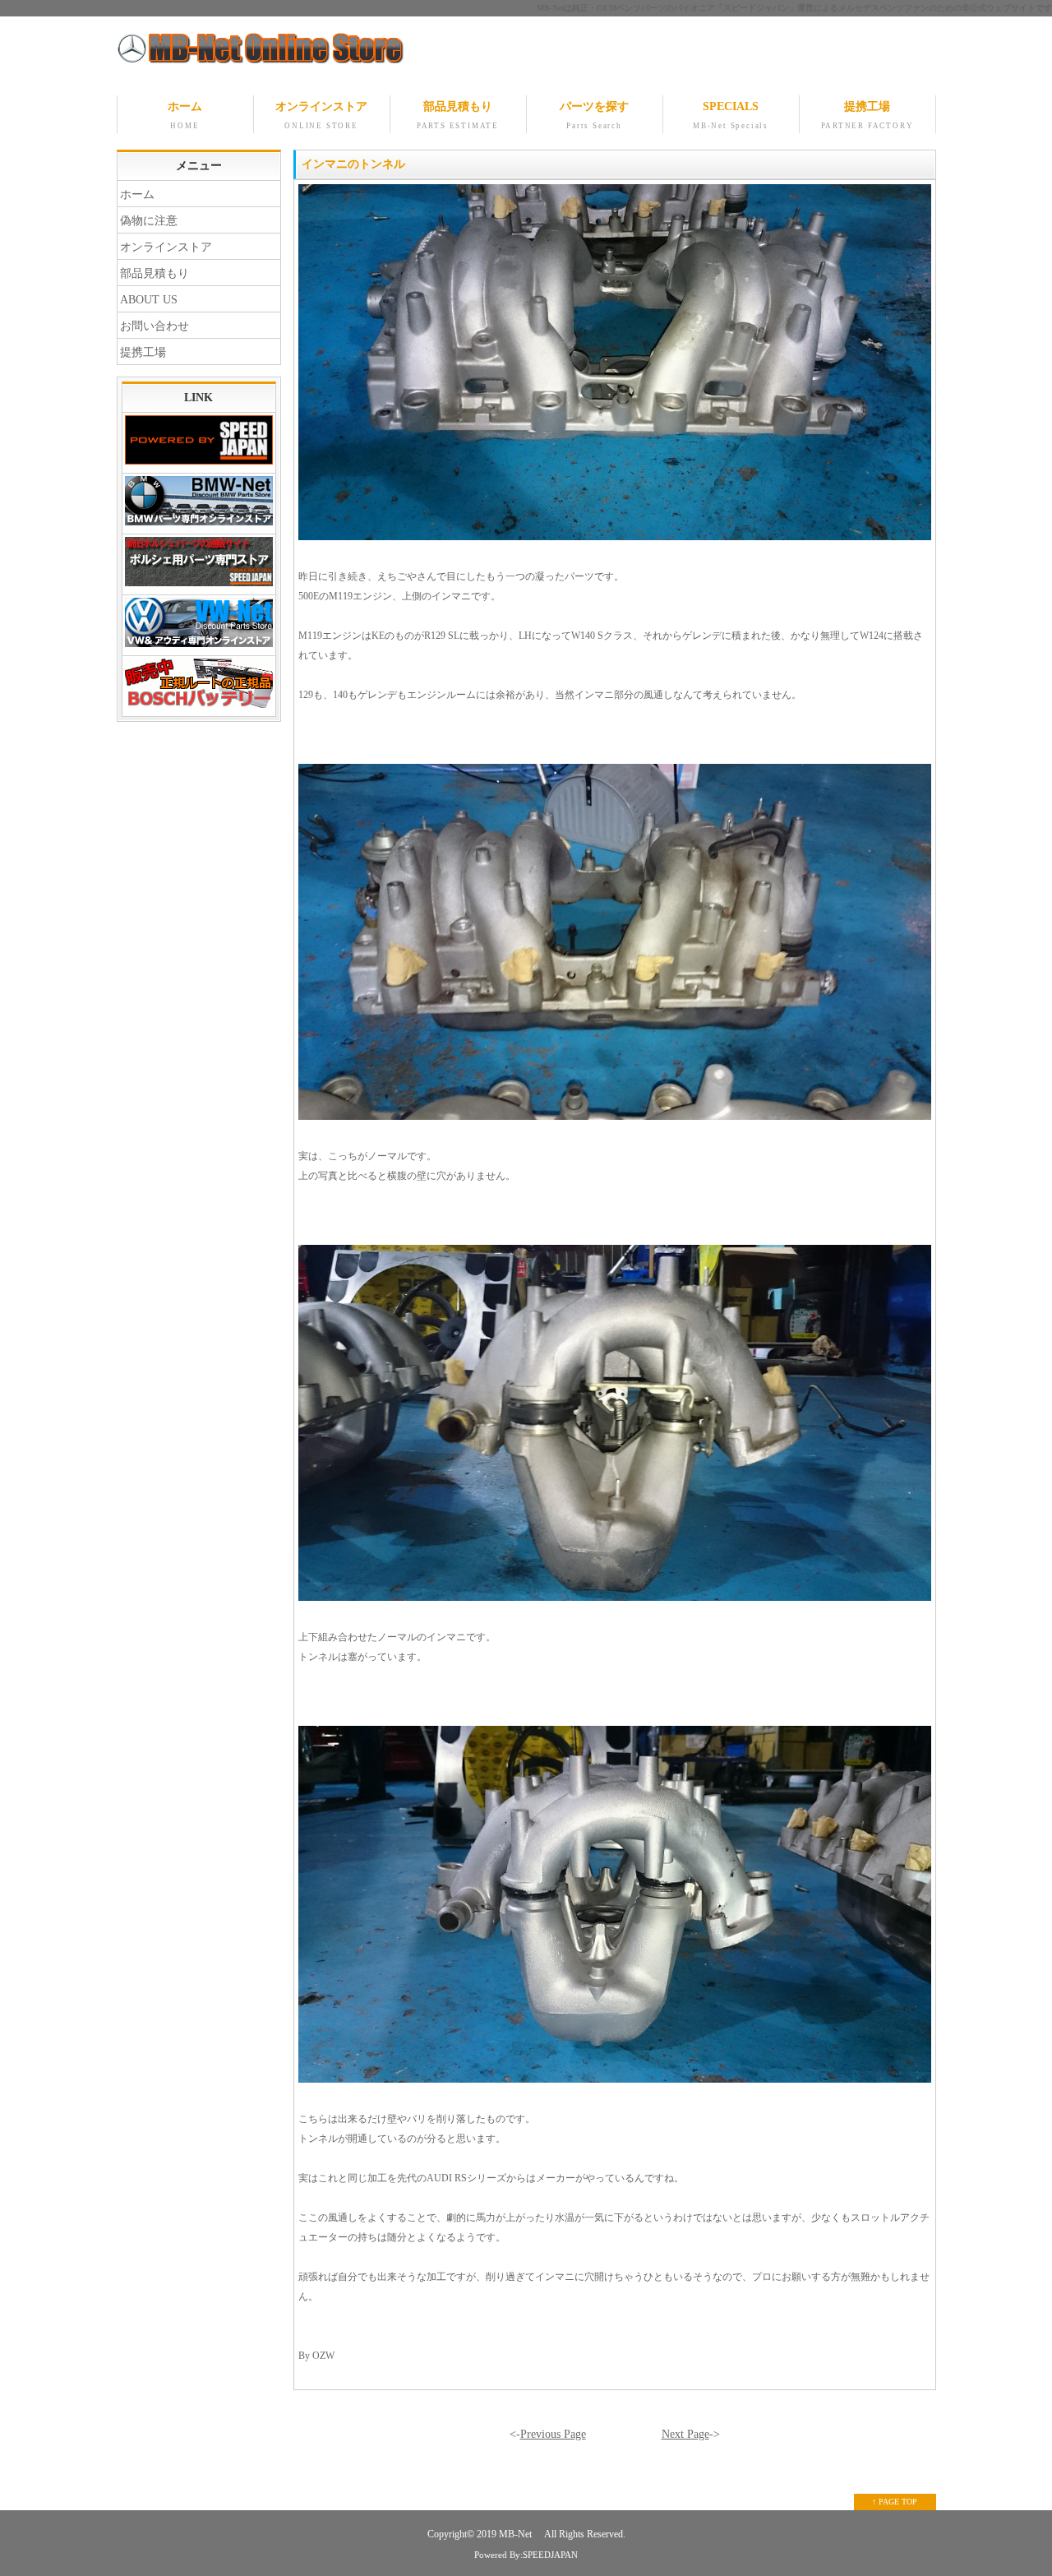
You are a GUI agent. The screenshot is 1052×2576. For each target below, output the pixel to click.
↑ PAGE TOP (895, 2502)
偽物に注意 (149, 221)
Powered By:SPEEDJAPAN (526, 2555)
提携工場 (867, 115)
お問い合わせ (155, 326)
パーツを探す (594, 115)
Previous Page (553, 2434)
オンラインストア (321, 115)
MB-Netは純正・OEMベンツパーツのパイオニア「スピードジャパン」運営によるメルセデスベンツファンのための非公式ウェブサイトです (794, 8)
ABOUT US (149, 300)
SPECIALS (731, 115)
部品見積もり (458, 115)
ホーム (185, 115)
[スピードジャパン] (199, 443)
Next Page (685, 2434)
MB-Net (517, 2534)
